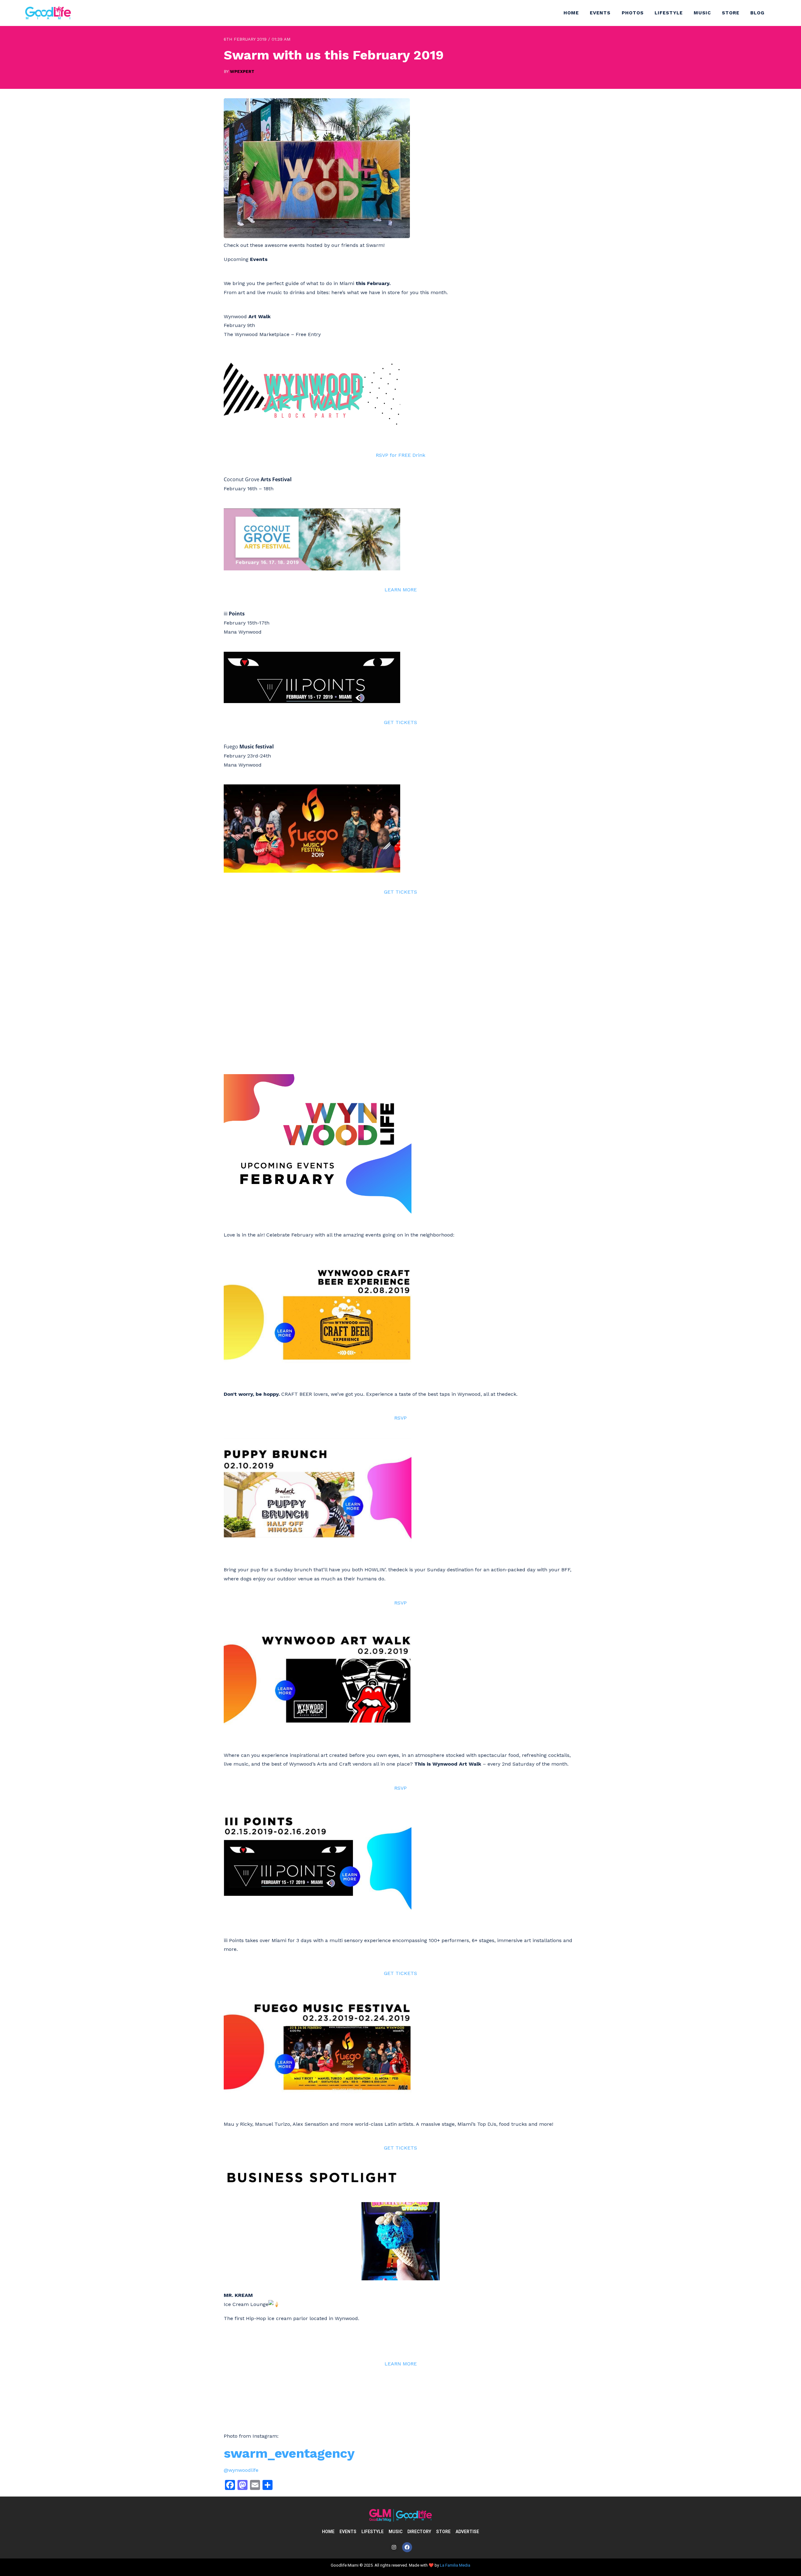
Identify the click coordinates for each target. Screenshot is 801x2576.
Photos (633, 13)
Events (600, 13)
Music (702, 13)
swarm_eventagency (289, 2453)
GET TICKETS (400, 722)
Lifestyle (669, 13)
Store (731, 13)
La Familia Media (455, 2565)
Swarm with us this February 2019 (334, 55)
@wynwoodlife (241, 2470)
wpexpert (242, 71)
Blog (757, 13)
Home (571, 13)
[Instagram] (394, 2547)
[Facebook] (407, 2547)
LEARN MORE (401, 590)
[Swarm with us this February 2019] (317, 236)
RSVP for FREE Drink (400, 455)
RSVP (400, 1418)
